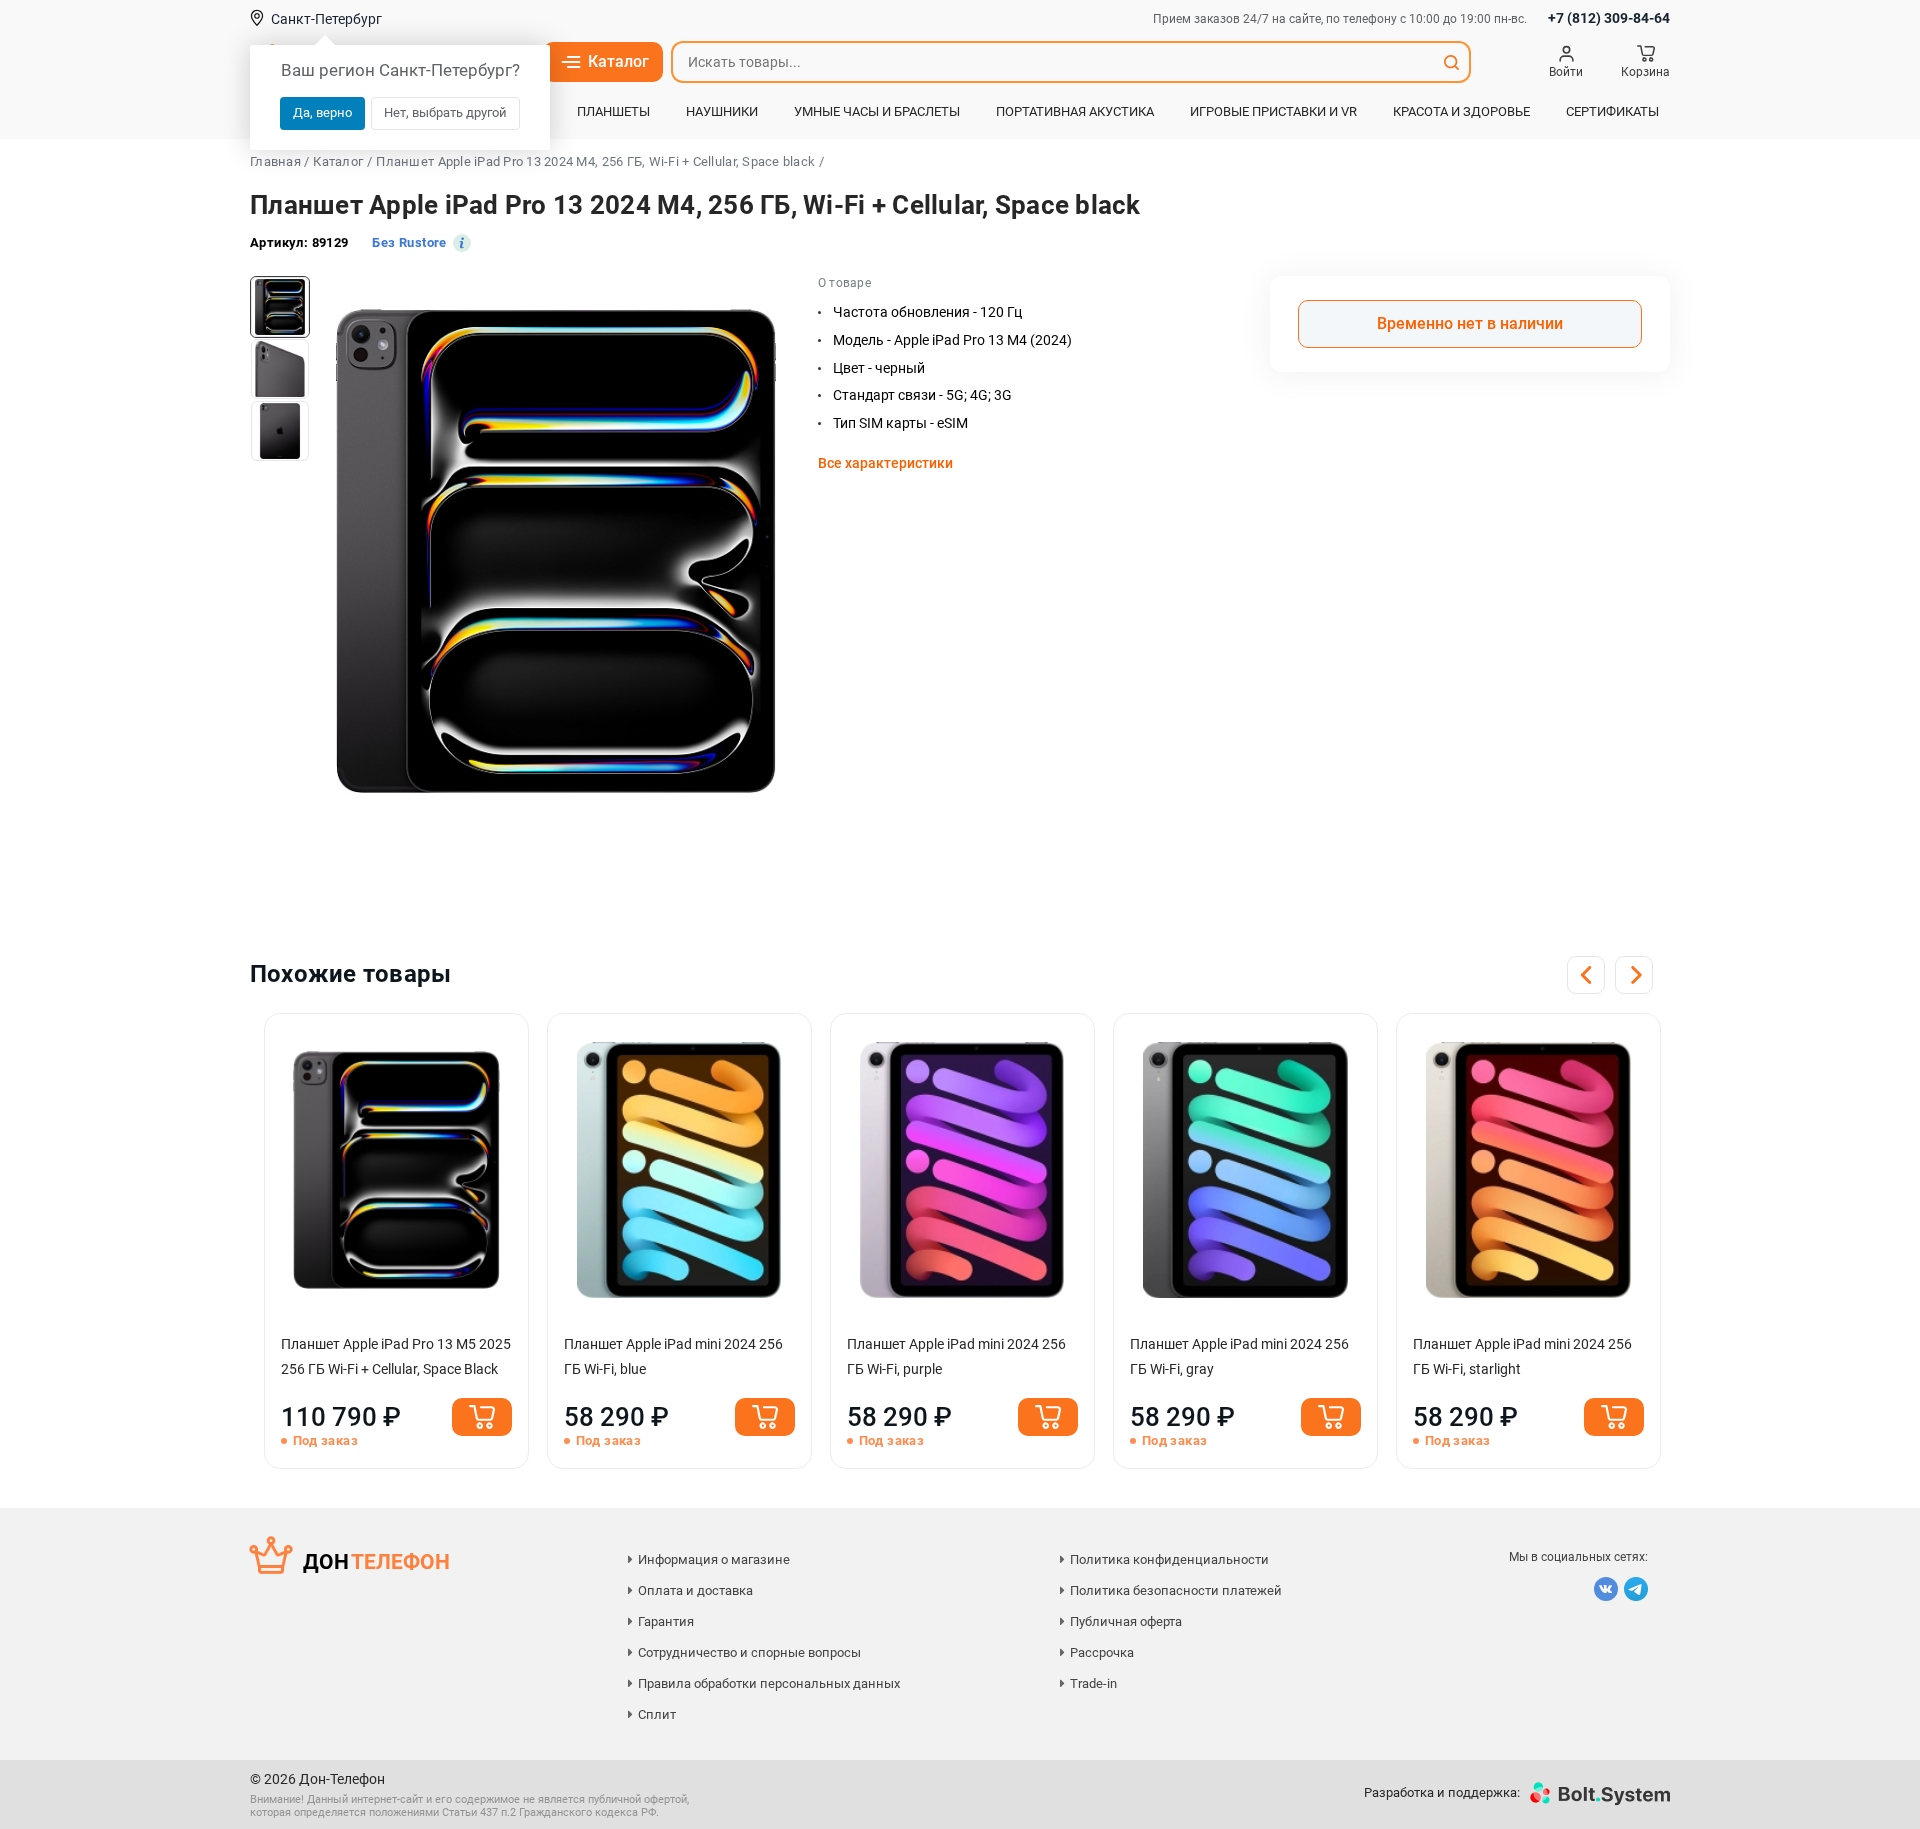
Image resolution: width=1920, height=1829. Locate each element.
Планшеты (613, 111)
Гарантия (666, 1621)
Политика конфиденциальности (1169, 1559)
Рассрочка (1102, 1652)
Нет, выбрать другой (445, 112)
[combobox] (1053, 62)
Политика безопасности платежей (1176, 1590)
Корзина (1645, 72)
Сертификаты (1612, 111)
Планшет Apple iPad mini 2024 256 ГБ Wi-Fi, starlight (1522, 1356)
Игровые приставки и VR (1273, 111)
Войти (1566, 72)
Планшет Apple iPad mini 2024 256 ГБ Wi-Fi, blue (673, 1356)
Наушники (722, 111)
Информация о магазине (714, 1559)
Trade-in (1093, 1683)
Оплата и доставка (695, 1590)
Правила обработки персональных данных (769, 1683)
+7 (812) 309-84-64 (1609, 18)
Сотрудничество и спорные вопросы (749, 1652)
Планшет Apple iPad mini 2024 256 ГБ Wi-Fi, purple (956, 1356)
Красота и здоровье (1461, 111)
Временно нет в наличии (1470, 323)
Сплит (657, 1714)
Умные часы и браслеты (877, 111)
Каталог (618, 61)
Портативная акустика (1075, 111)
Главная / (279, 161)
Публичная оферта (1126, 1621)
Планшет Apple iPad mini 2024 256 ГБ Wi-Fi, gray (1239, 1356)
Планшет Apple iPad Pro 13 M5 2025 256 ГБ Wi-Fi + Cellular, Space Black (396, 1356)
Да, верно (322, 112)
